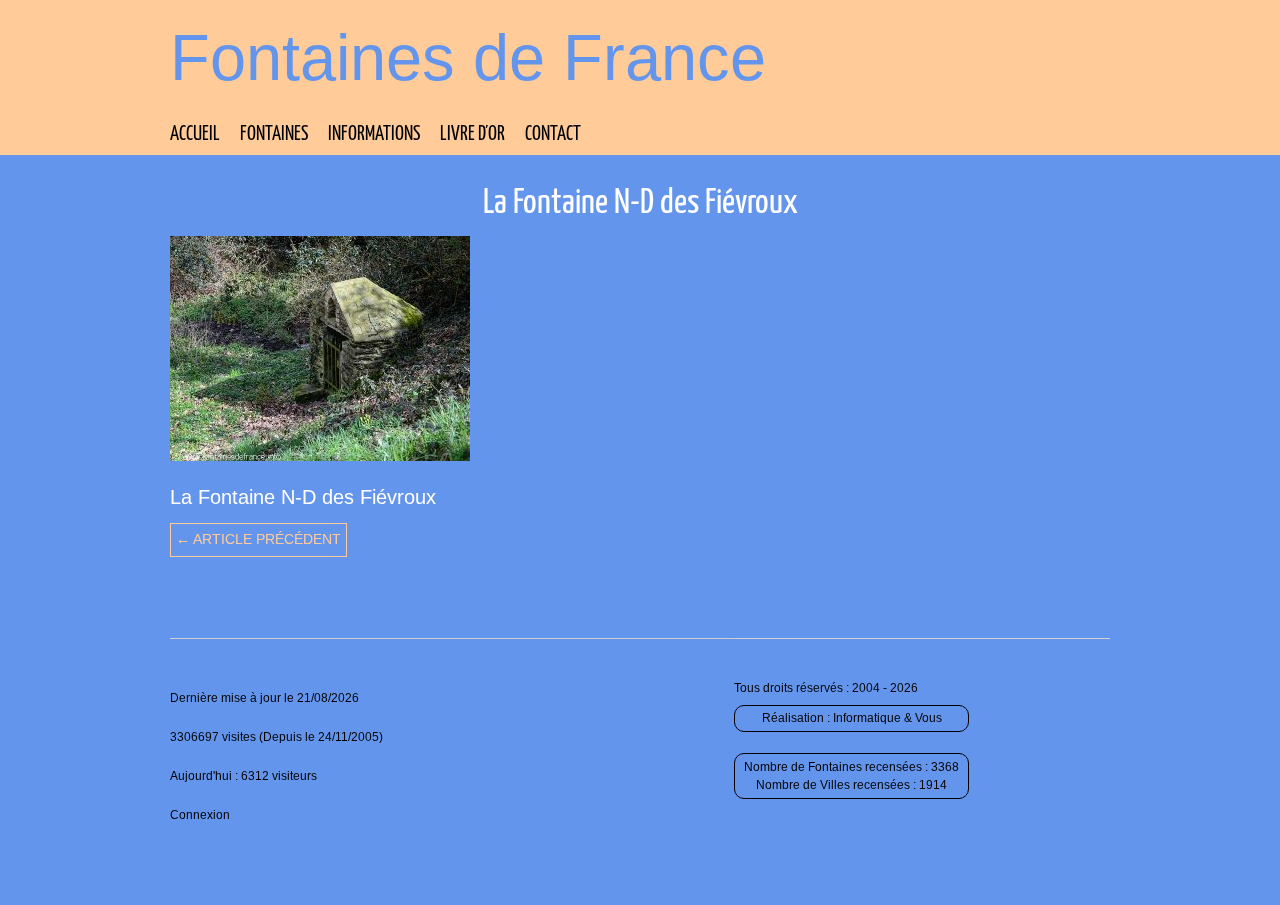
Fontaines (274, 134)
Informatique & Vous (887, 718)
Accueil (195, 134)
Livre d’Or (472, 134)
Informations (374, 134)
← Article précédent (258, 539)
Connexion (200, 815)
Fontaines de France (468, 57)
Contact (553, 134)
